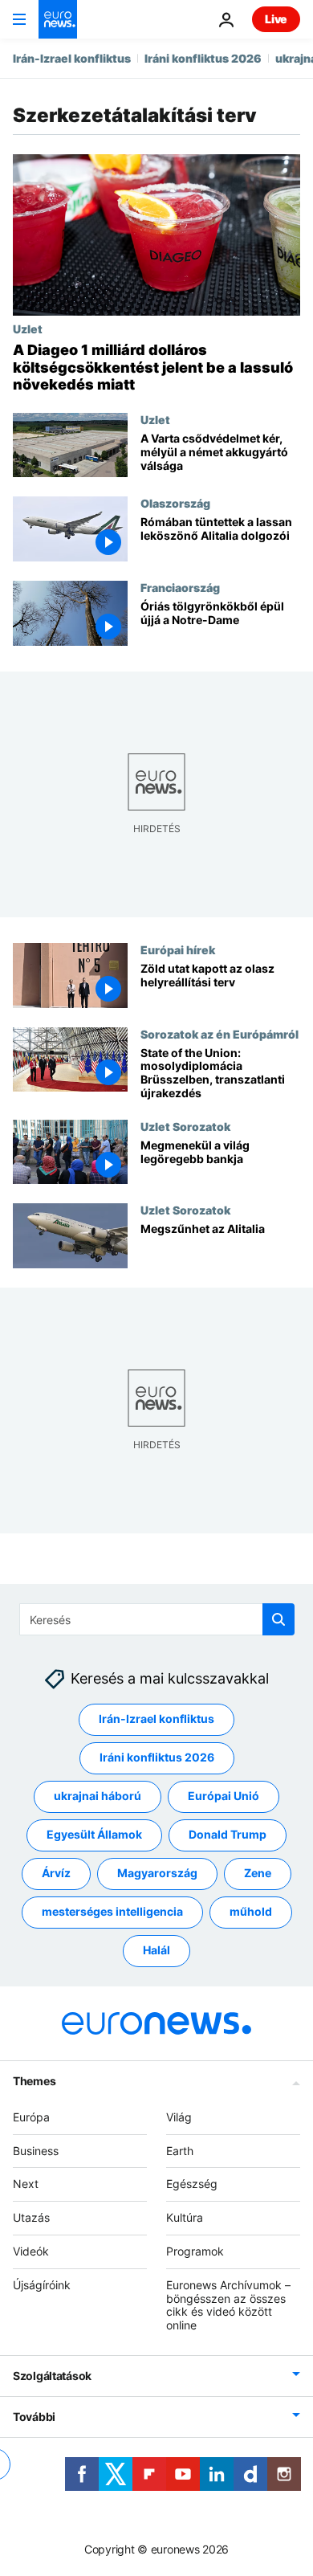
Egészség (192, 2184)
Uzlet (28, 329)
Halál (156, 1951)
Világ (179, 2117)
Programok (195, 2251)
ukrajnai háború (98, 1796)
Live (276, 19)
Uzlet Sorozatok (185, 1125)
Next (26, 2184)
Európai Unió (224, 1796)
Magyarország (157, 1874)
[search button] (278, 1619)
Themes (34, 2081)
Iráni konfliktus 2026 (203, 58)
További (34, 2417)
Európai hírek (178, 949)
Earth (180, 2151)
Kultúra (185, 2218)
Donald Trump (228, 1835)
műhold (251, 1912)
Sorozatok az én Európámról (220, 1033)
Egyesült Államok (94, 1835)
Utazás (31, 2218)
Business (36, 2151)
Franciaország (180, 587)
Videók (31, 2251)
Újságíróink (42, 2285)
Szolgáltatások (52, 2376)
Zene (258, 1874)
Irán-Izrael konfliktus (72, 58)
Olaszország (175, 503)
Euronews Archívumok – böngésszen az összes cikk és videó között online (228, 2305)
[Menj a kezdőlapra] (58, 19)
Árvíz (56, 1874)
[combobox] (157, 1619)
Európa (31, 2117)
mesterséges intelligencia (112, 1912)
